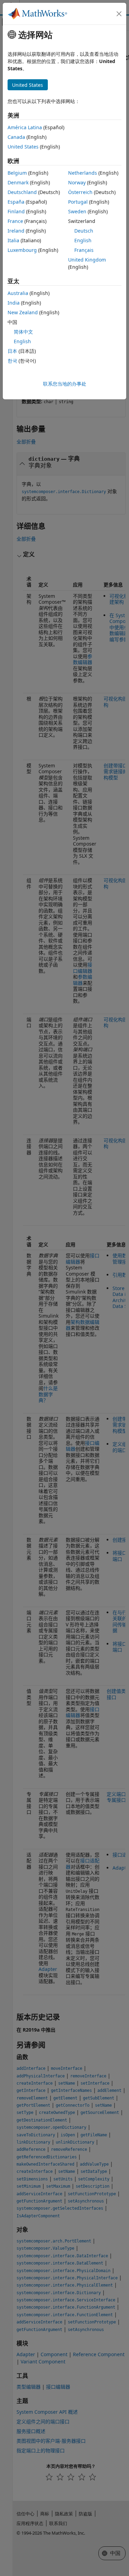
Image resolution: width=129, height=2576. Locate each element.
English (83, 240)
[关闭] (119, 14)
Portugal (78, 202)
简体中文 (23, 332)
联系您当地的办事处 (65, 384)
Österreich (80, 192)
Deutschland (22, 192)
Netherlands (83, 173)
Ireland (16, 231)
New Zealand (23, 312)
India (14, 303)
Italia (13, 240)
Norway (77, 182)
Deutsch (84, 231)
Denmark (18, 182)
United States (23, 147)
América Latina (25, 127)
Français (84, 250)
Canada (16, 137)
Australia (18, 293)
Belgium (17, 173)
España (16, 202)
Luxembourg (22, 250)
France (15, 221)
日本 (12, 351)
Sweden (77, 211)
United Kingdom (87, 260)
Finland (16, 211)
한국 (12, 361)
